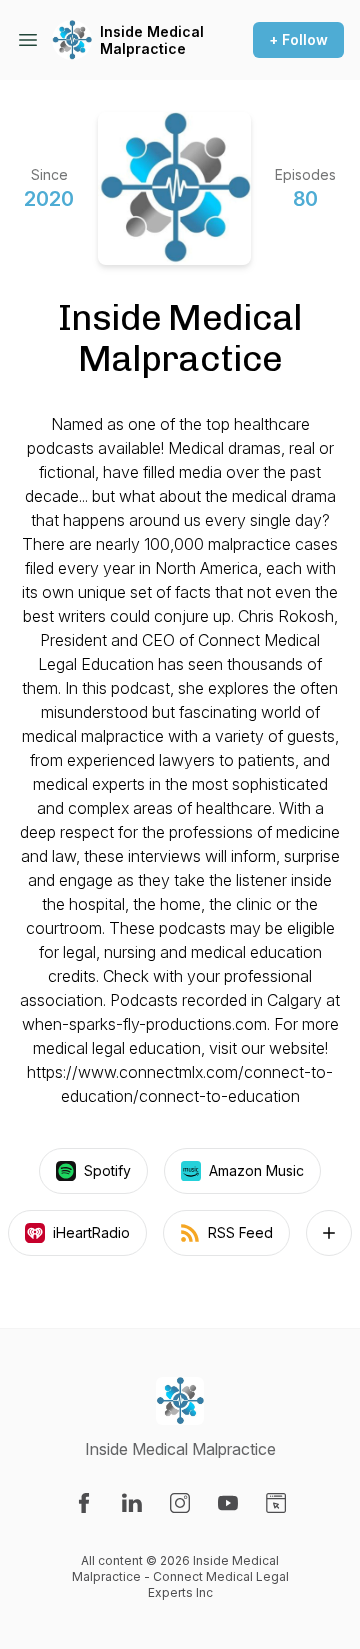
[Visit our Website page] (276, 1503)
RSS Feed (240, 1232)
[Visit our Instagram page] (180, 1503)
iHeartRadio (91, 1232)
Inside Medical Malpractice (152, 40)
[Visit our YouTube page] (228, 1503)
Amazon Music (256, 1170)
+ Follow (298, 39)
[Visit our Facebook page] (84, 1503)
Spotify (107, 1170)
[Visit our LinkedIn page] (132, 1503)
